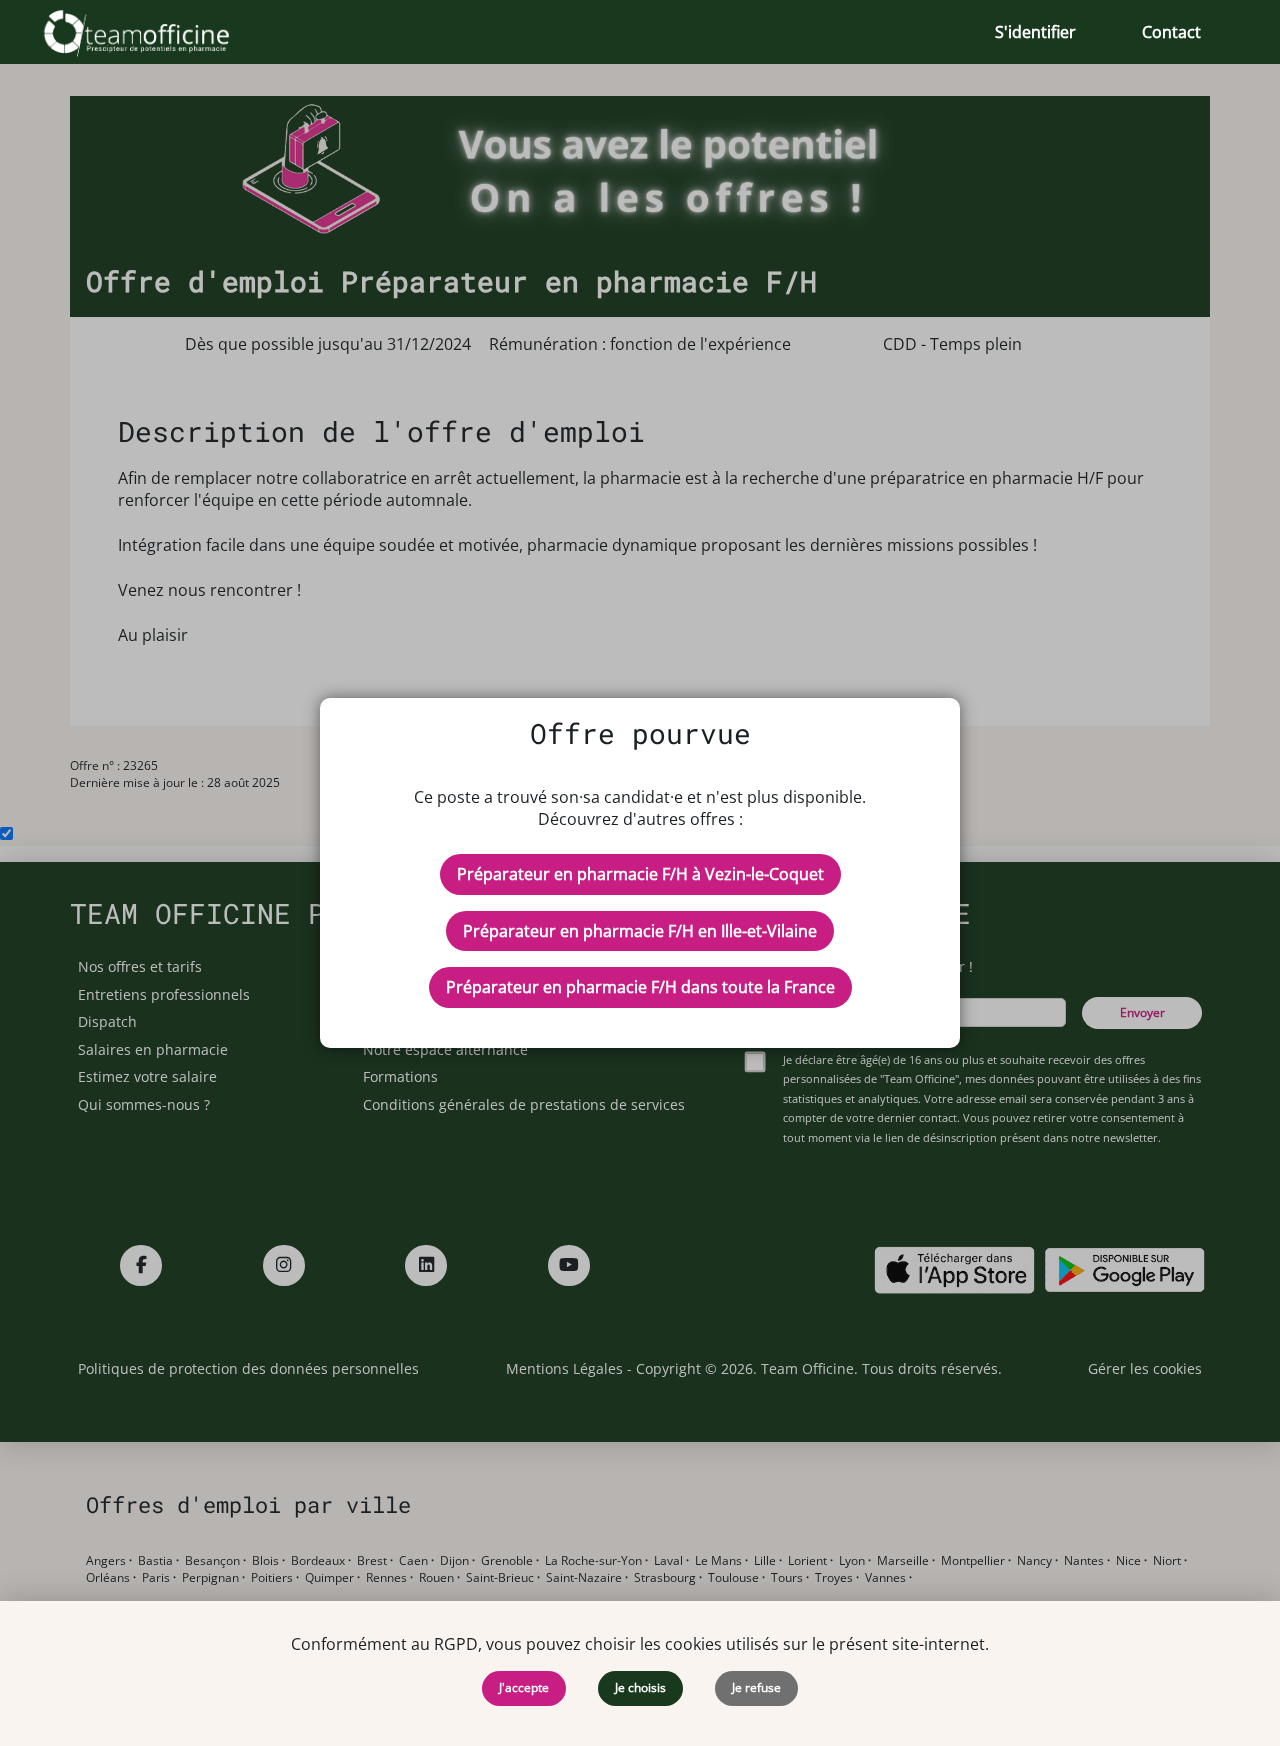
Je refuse (756, 1687)
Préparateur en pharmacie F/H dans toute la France (640, 987)
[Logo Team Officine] (158, 32)
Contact (1171, 32)
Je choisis (640, 1687)
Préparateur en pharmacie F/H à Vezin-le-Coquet (640, 874)
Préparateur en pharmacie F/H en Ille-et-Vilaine (640, 931)
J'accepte (524, 1687)
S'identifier (1035, 32)
